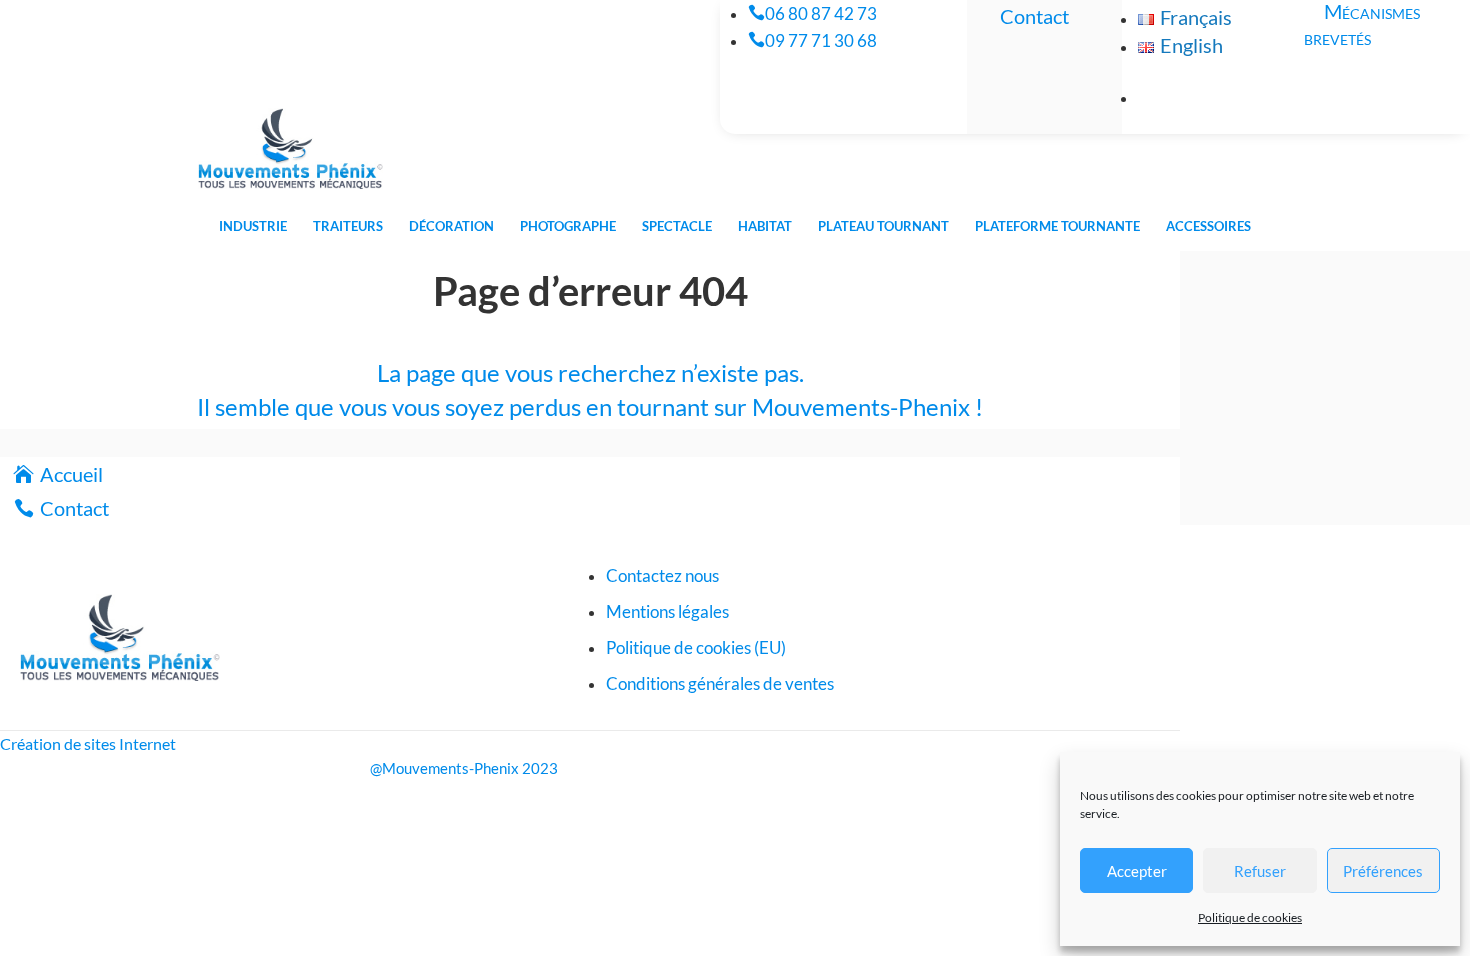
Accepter (1137, 871)
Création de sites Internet (88, 743)
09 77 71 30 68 (821, 40)
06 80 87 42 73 (821, 13)
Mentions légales (667, 611)
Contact (1034, 16)
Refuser (1260, 871)
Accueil (71, 474)
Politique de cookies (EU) (696, 647)
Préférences (1383, 871)
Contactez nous (662, 575)
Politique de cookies (1250, 917)
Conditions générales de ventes (720, 683)
